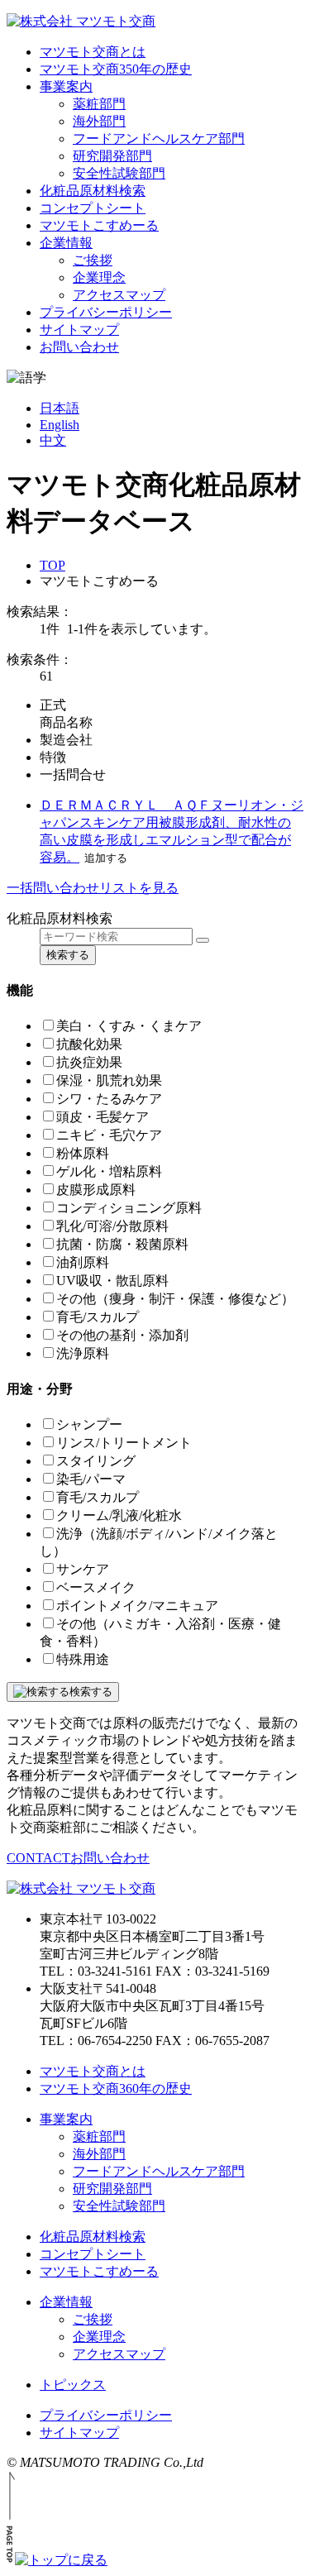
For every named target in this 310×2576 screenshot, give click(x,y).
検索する (68, 955)
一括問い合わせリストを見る (93, 888)
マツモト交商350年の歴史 (116, 69)
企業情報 (66, 243)
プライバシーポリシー (106, 312)
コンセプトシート (93, 208)
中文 (53, 440)
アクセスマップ (119, 295)
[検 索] (203, 940)
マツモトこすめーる (99, 225)
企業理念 (99, 277)
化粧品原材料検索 (93, 191)
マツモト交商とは (93, 52)
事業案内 (66, 86)
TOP (52, 565)
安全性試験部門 (119, 173)
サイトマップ (79, 330)
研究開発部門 (112, 156)
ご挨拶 (93, 260)
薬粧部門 (99, 104)
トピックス (73, 2385)
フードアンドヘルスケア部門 (159, 139)
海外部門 (99, 121)
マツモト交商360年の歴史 (116, 2089)
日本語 (60, 408)
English (60, 425)
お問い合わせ (79, 347)
